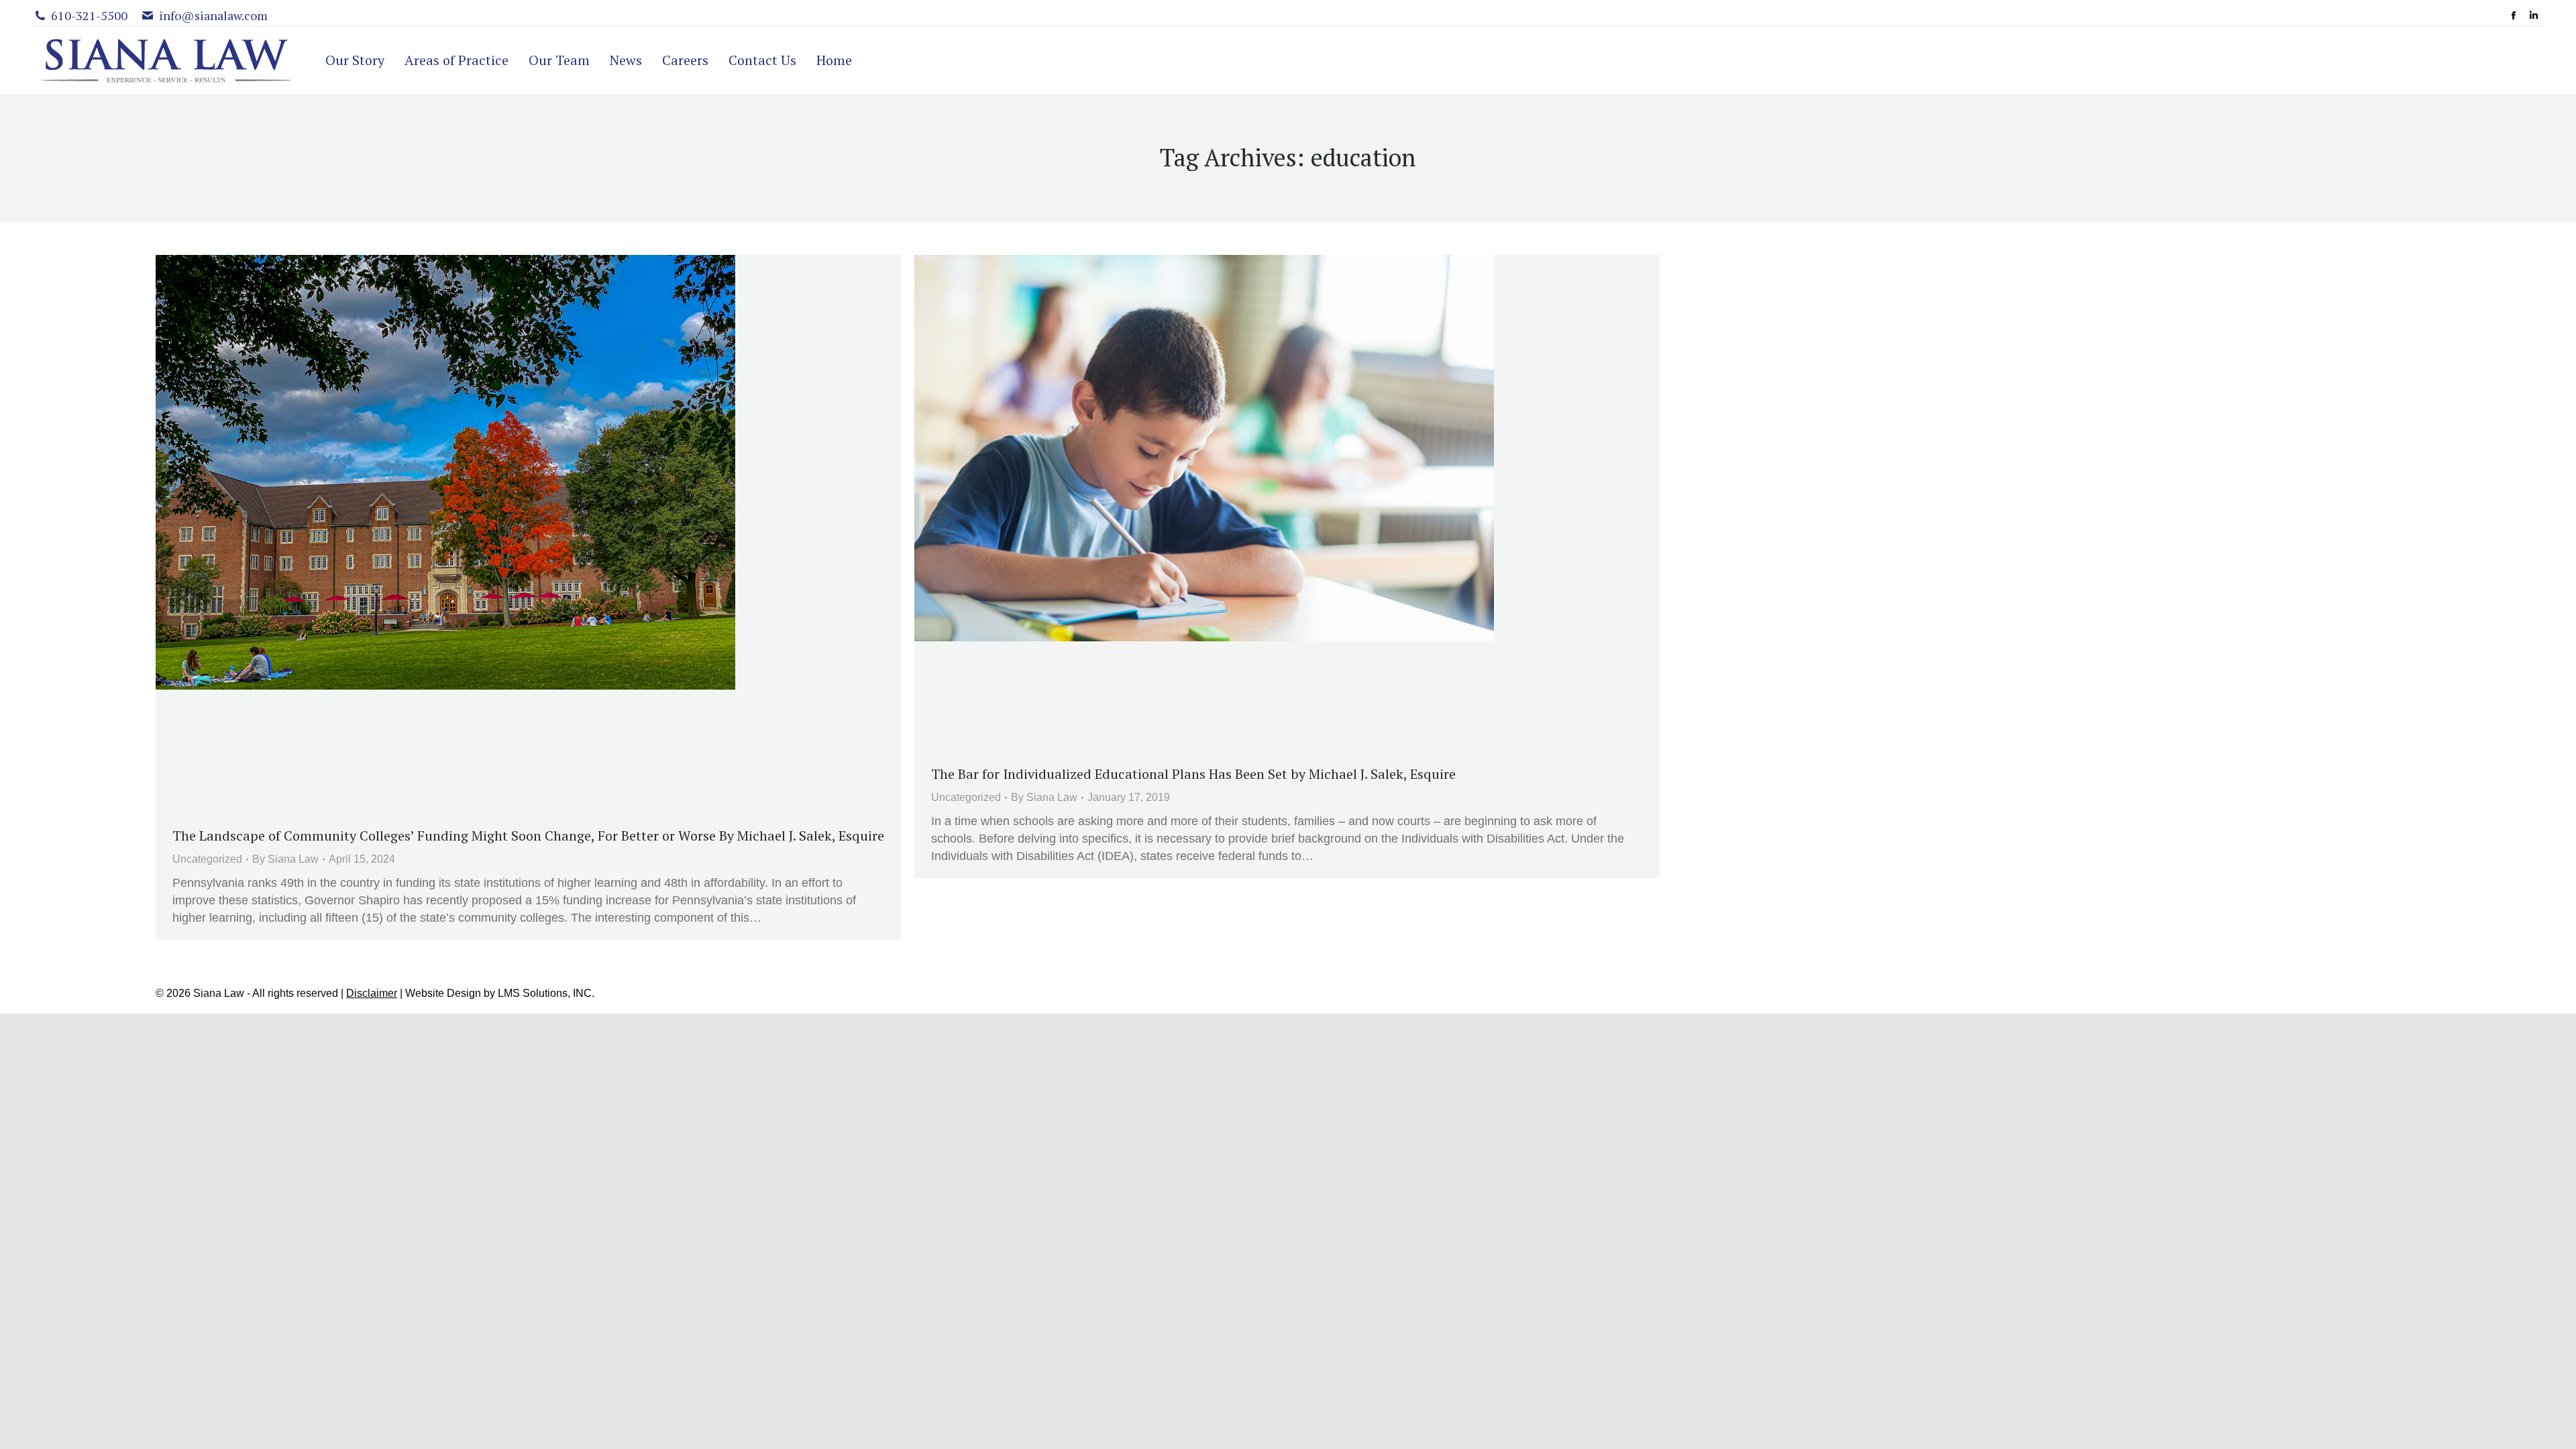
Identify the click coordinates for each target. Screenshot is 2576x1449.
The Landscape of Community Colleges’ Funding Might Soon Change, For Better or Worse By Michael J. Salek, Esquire (528, 836)
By (285, 859)
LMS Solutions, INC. (546, 993)
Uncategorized (207, 859)
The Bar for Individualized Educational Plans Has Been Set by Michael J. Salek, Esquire (1193, 774)
